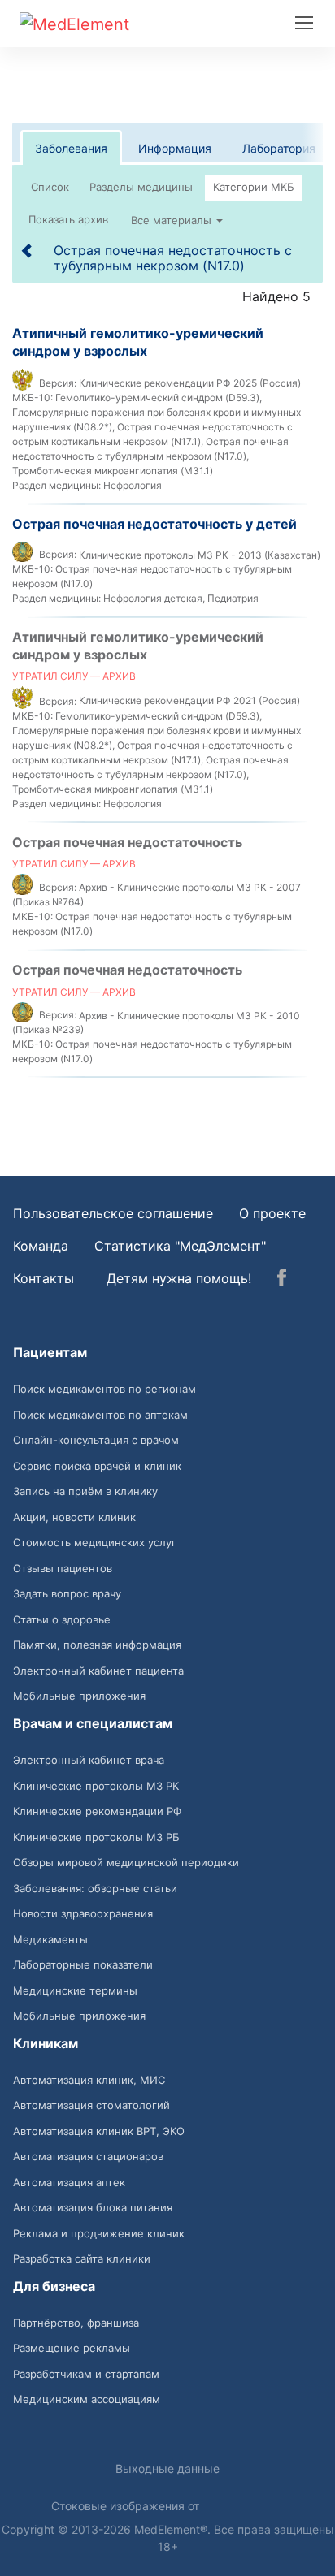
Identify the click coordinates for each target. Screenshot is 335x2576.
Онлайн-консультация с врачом (96, 1440)
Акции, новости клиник (74, 1517)
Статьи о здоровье (62, 1619)
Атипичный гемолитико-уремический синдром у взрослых (138, 342)
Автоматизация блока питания (93, 2207)
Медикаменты (50, 1939)
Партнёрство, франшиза (76, 2323)
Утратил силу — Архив (74, 676)
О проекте (272, 1213)
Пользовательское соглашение (113, 1213)
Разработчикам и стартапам (86, 2374)
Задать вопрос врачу (67, 1593)
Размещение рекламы (72, 2348)
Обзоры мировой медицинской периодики (126, 1862)
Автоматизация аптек (69, 2182)
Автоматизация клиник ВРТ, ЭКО (99, 2131)
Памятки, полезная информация (97, 1645)
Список (50, 187)
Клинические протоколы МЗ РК (96, 1786)
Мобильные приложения (79, 1696)
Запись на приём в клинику (85, 1491)
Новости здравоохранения (83, 1913)
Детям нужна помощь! (179, 1278)
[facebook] (282, 1280)
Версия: (58, 383)
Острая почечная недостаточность (127, 842)
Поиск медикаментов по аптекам (100, 1415)
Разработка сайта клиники (82, 2258)
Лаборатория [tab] (279, 148)
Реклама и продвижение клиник (99, 2233)
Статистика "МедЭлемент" (180, 1246)
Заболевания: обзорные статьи (95, 1888)
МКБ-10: (33, 398)
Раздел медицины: (57, 485)
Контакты (44, 1278)
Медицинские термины (75, 1990)
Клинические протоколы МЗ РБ (96, 1837)
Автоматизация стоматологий (91, 2105)
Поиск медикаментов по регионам (104, 1389)
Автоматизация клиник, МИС (89, 2080)
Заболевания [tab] (71, 148)
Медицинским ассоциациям (87, 2399)
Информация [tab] (175, 148)
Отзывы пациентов (63, 1568)
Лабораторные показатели (83, 1964)
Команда (41, 1246)
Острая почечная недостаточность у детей (154, 524)
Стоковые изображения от (127, 2506)
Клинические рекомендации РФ (97, 1811)
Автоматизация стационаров (88, 2156)
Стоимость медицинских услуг (95, 1542)
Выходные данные (167, 2468)
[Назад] (28, 250)
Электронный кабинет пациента (98, 1671)
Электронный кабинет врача (89, 1760)
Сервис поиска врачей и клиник (97, 1466)
